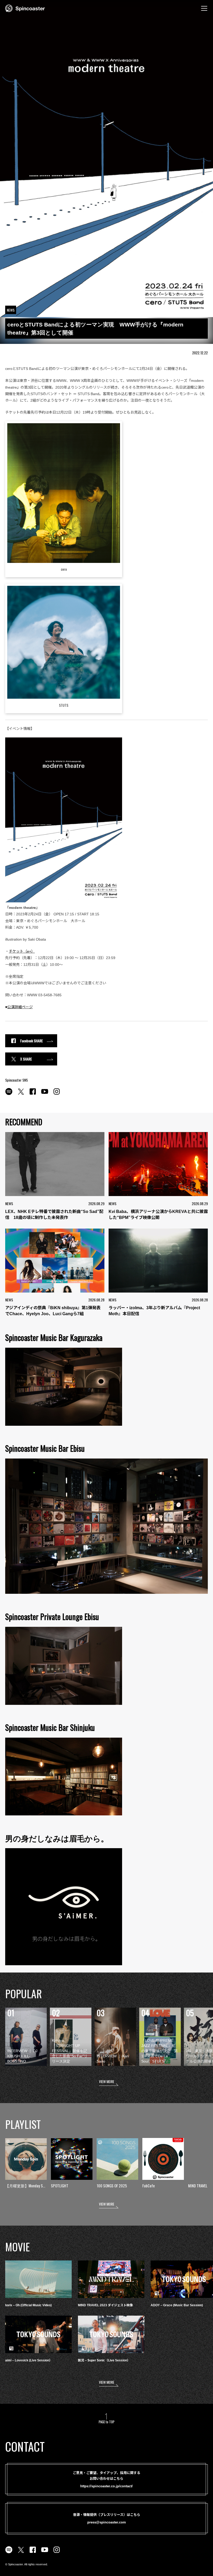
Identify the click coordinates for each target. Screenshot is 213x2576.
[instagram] (57, 1094)
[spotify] (9, 1094)
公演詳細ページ (20, 1007)
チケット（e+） (22, 951)
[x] (21, 1094)
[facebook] (33, 1094)
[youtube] (45, 1094)
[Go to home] (25, 8)
